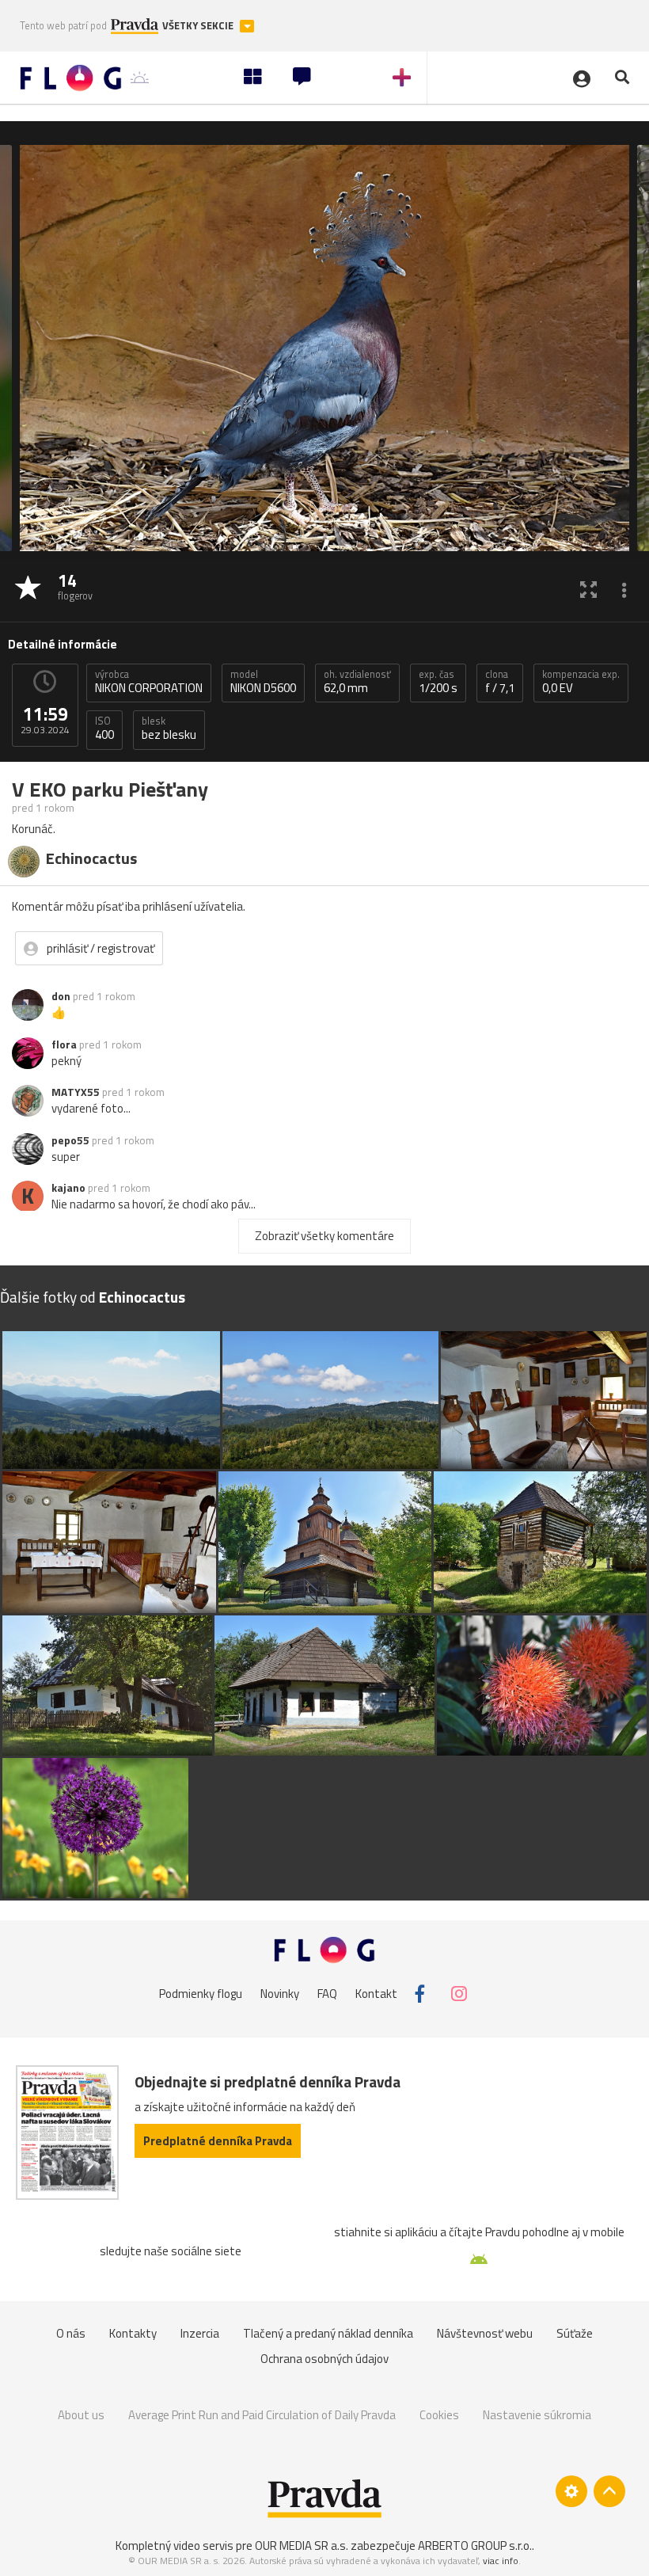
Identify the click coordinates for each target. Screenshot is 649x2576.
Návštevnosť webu (485, 2333)
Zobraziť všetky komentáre (324, 1236)
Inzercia (200, 2333)
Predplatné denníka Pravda (218, 2141)
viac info (501, 2561)
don (61, 996)
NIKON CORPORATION (149, 682)
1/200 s (438, 682)
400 (104, 729)
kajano (68, 1188)
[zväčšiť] (588, 589)
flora (64, 1044)
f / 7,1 (500, 682)
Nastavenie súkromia (537, 2415)
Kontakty (133, 2333)
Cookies (439, 2415)
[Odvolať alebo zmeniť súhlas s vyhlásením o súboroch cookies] (571, 2491)
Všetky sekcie (199, 26)
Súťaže (575, 2333)
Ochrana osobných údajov (324, 2359)
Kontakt (376, 1994)
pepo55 (70, 1140)
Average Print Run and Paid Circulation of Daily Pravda (262, 2415)
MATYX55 (76, 1092)
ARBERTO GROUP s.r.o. (475, 2546)
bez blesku (169, 729)
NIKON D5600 (263, 682)
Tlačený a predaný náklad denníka (328, 2333)
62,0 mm (357, 682)
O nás (71, 2333)
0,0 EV (581, 682)
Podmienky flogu (201, 1994)
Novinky (280, 1994)
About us (81, 2415)
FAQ (327, 1994)
